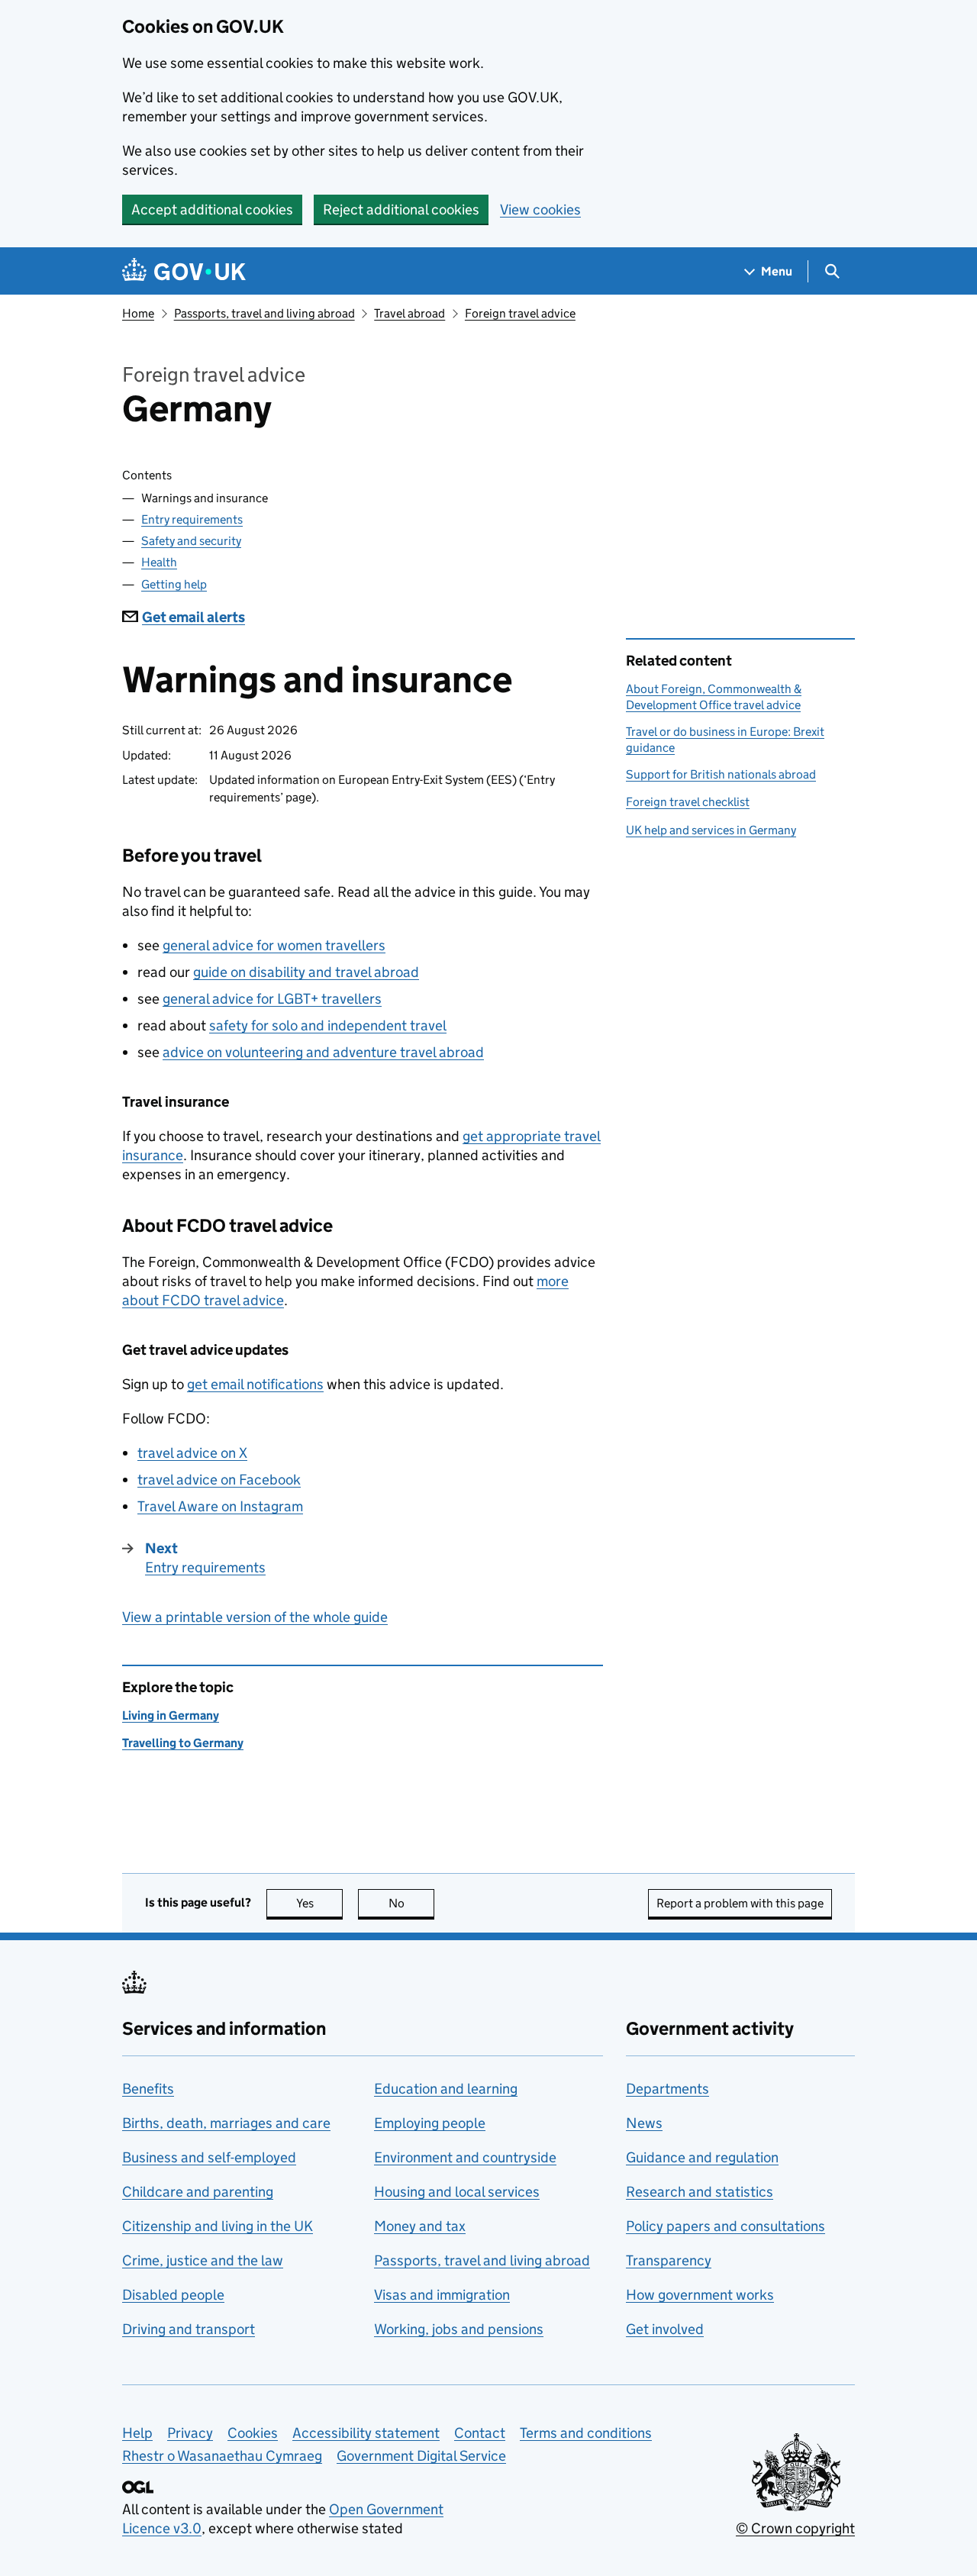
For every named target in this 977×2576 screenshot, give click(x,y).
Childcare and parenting (198, 2192)
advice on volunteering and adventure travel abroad (323, 1052)
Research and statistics (700, 2192)
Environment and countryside (465, 2157)
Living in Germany (171, 1715)
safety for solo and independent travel (328, 1025)
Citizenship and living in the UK (218, 2226)
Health (159, 562)
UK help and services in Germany (711, 830)
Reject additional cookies (401, 210)
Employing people (430, 2123)
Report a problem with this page (740, 1903)
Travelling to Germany (183, 1743)
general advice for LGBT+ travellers (272, 999)
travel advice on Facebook (219, 1480)
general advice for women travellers (274, 945)
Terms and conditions (586, 2433)
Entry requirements (192, 519)
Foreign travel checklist (688, 802)
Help (137, 2433)
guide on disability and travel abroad (306, 972)
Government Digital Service (421, 2456)
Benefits (148, 2089)
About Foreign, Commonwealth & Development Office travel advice (714, 696)
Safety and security (191, 541)
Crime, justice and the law (203, 2260)
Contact (480, 2433)
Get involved (665, 2329)
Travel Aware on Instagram (220, 1506)
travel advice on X (192, 1453)
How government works (700, 2295)
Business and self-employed (209, 2157)
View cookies (540, 210)
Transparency (669, 2260)
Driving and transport (189, 2329)
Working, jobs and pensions (459, 2329)
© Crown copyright (795, 2528)
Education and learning (446, 2089)
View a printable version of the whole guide (255, 1617)
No (411, 1903)
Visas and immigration (442, 2295)
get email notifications (255, 1384)
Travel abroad (410, 313)
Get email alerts (193, 617)
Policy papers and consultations (725, 2226)
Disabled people (173, 2295)
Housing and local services (457, 2192)
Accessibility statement (366, 2433)
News (644, 2123)
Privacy (190, 2433)
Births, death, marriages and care (226, 2123)
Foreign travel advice (520, 313)
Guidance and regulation (702, 2157)
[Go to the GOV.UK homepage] (184, 271)
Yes (319, 1903)
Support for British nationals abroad (721, 774)
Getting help (174, 584)
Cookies (253, 2433)
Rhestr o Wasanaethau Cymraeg (222, 2456)
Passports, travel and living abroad (264, 313)
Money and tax (420, 2226)
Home (138, 313)
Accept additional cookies (212, 210)
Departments (667, 2089)
